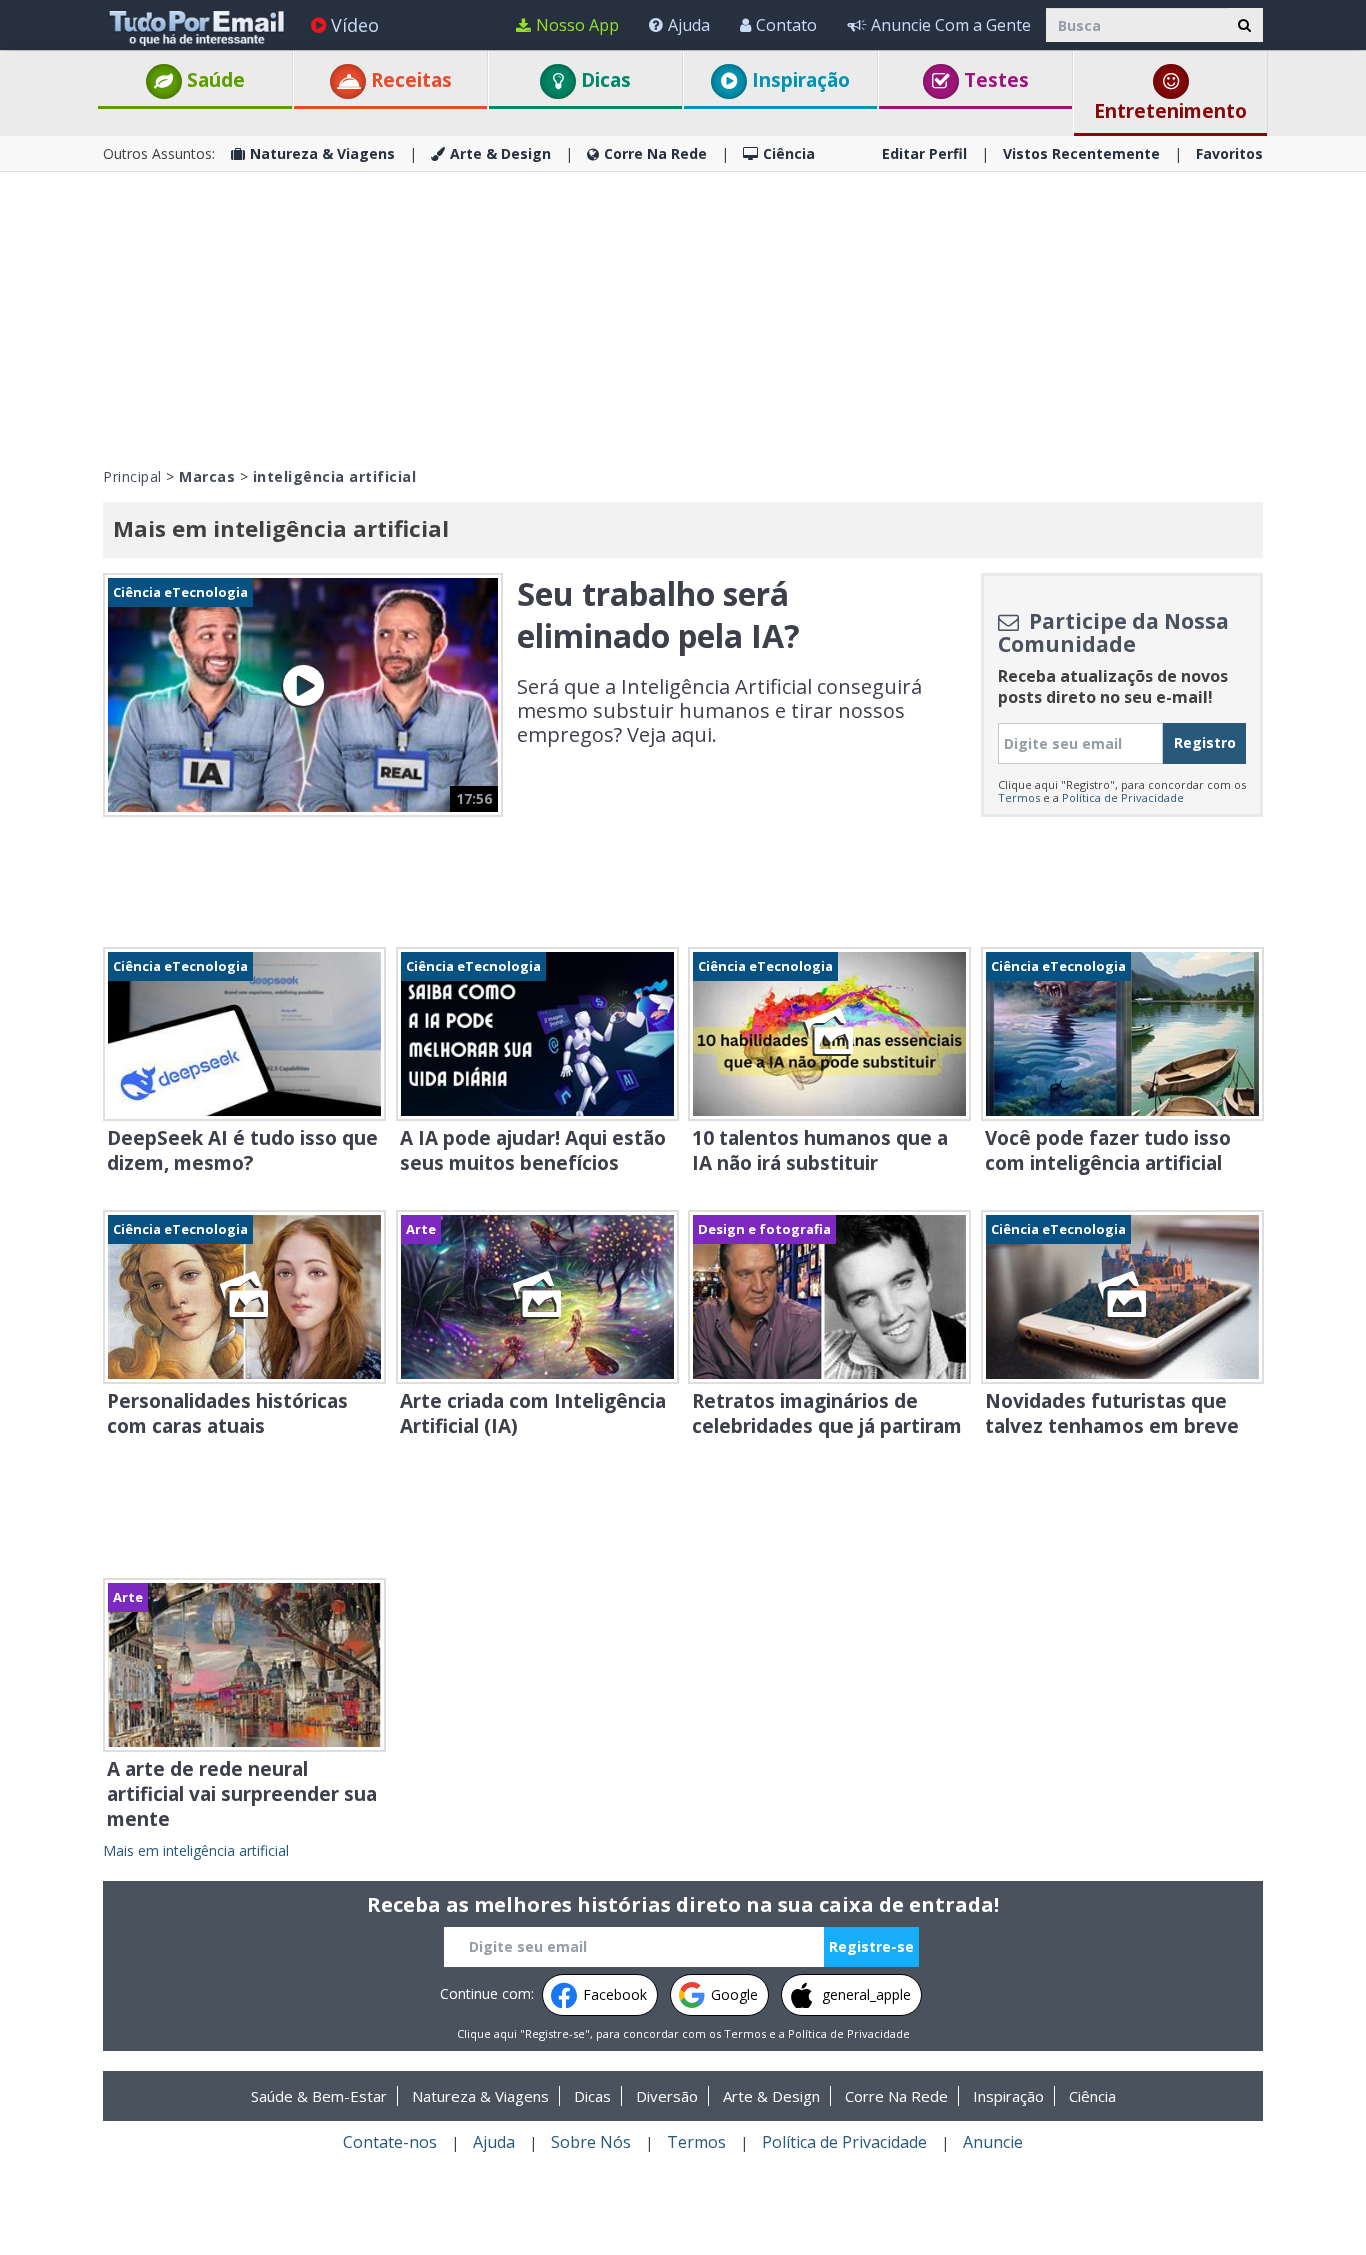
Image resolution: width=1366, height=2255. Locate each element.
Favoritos (1229, 153)
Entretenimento (1170, 111)
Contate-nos (390, 2142)
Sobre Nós (591, 2142)
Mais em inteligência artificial (196, 1850)
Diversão (667, 2096)
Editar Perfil (924, 153)
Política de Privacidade (1123, 797)
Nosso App (577, 25)
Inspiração (798, 80)
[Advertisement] (683, 317)
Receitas (409, 80)
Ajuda (689, 25)
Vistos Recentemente (1081, 153)
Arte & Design (500, 153)
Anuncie (993, 2142)
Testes (994, 80)
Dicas (603, 80)
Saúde (213, 80)
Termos (1019, 797)
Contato (786, 25)
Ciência (789, 153)
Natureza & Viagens (322, 153)
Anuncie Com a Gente (951, 25)
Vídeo (355, 25)
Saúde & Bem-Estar (319, 2096)
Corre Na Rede (655, 153)
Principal (132, 476)
